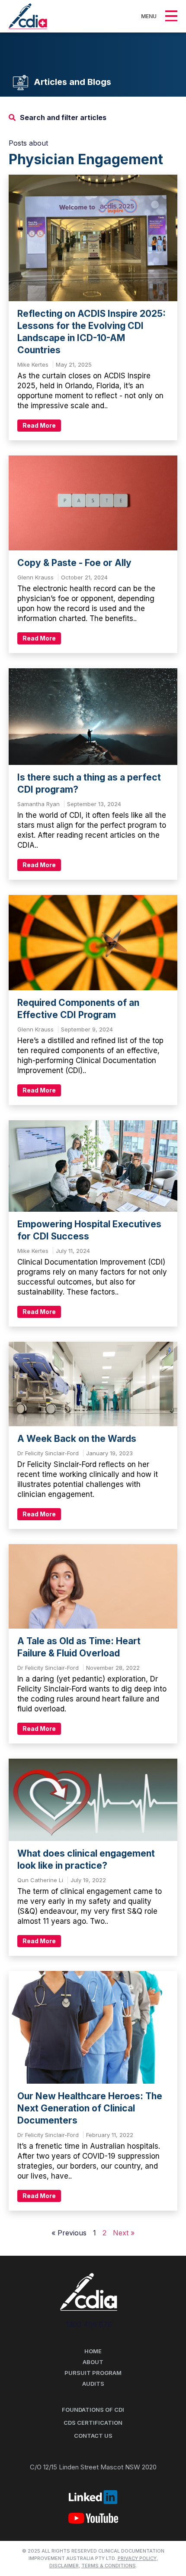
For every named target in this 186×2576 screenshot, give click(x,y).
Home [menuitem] (93, 2351)
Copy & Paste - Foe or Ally (74, 563)
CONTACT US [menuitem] (93, 2436)
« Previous (70, 2233)
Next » (124, 2233)
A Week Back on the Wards (77, 1439)
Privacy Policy (137, 2558)
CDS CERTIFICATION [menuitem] (93, 2423)
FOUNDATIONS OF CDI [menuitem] (93, 2410)
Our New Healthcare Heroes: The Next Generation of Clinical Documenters (90, 2108)
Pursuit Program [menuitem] (93, 2373)
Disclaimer (64, 2566)
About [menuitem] (93, 2362)
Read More (39, 425)
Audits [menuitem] (93, 2384)
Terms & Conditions (109, 2566)
